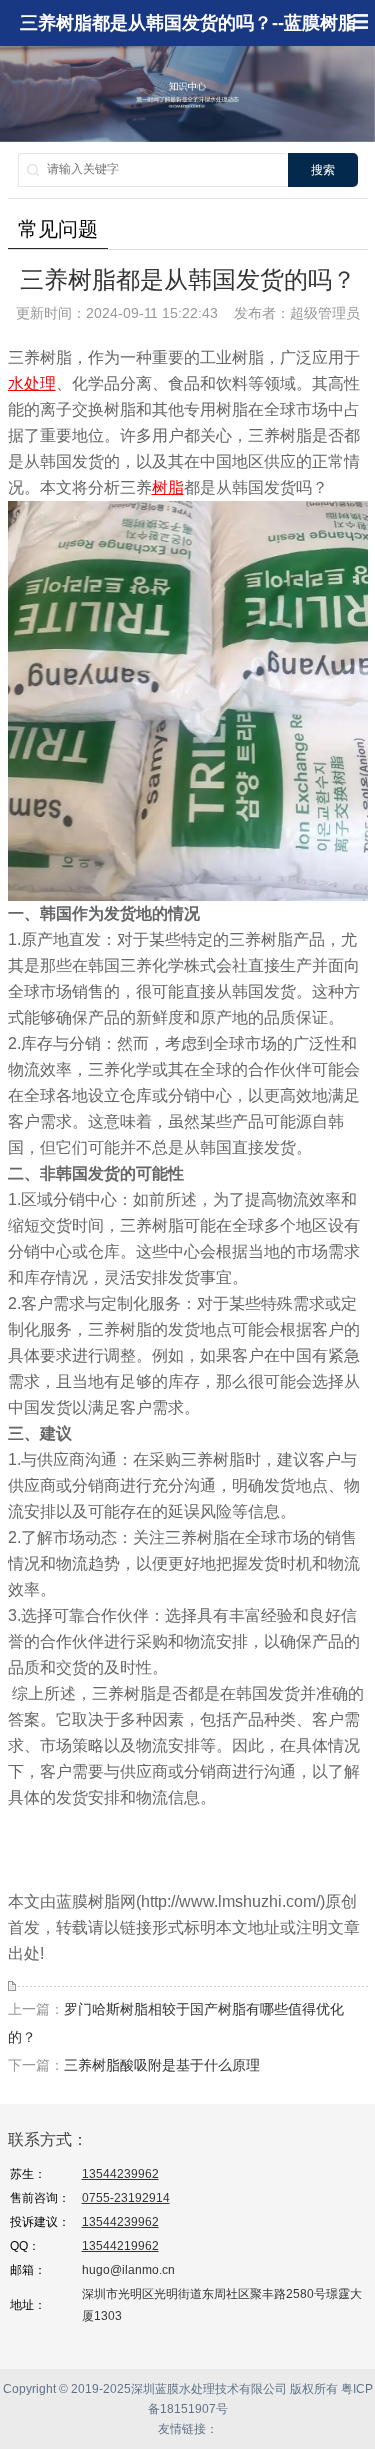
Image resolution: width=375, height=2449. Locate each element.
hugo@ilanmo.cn (128, 2270)
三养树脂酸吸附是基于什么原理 (162, 2065)
